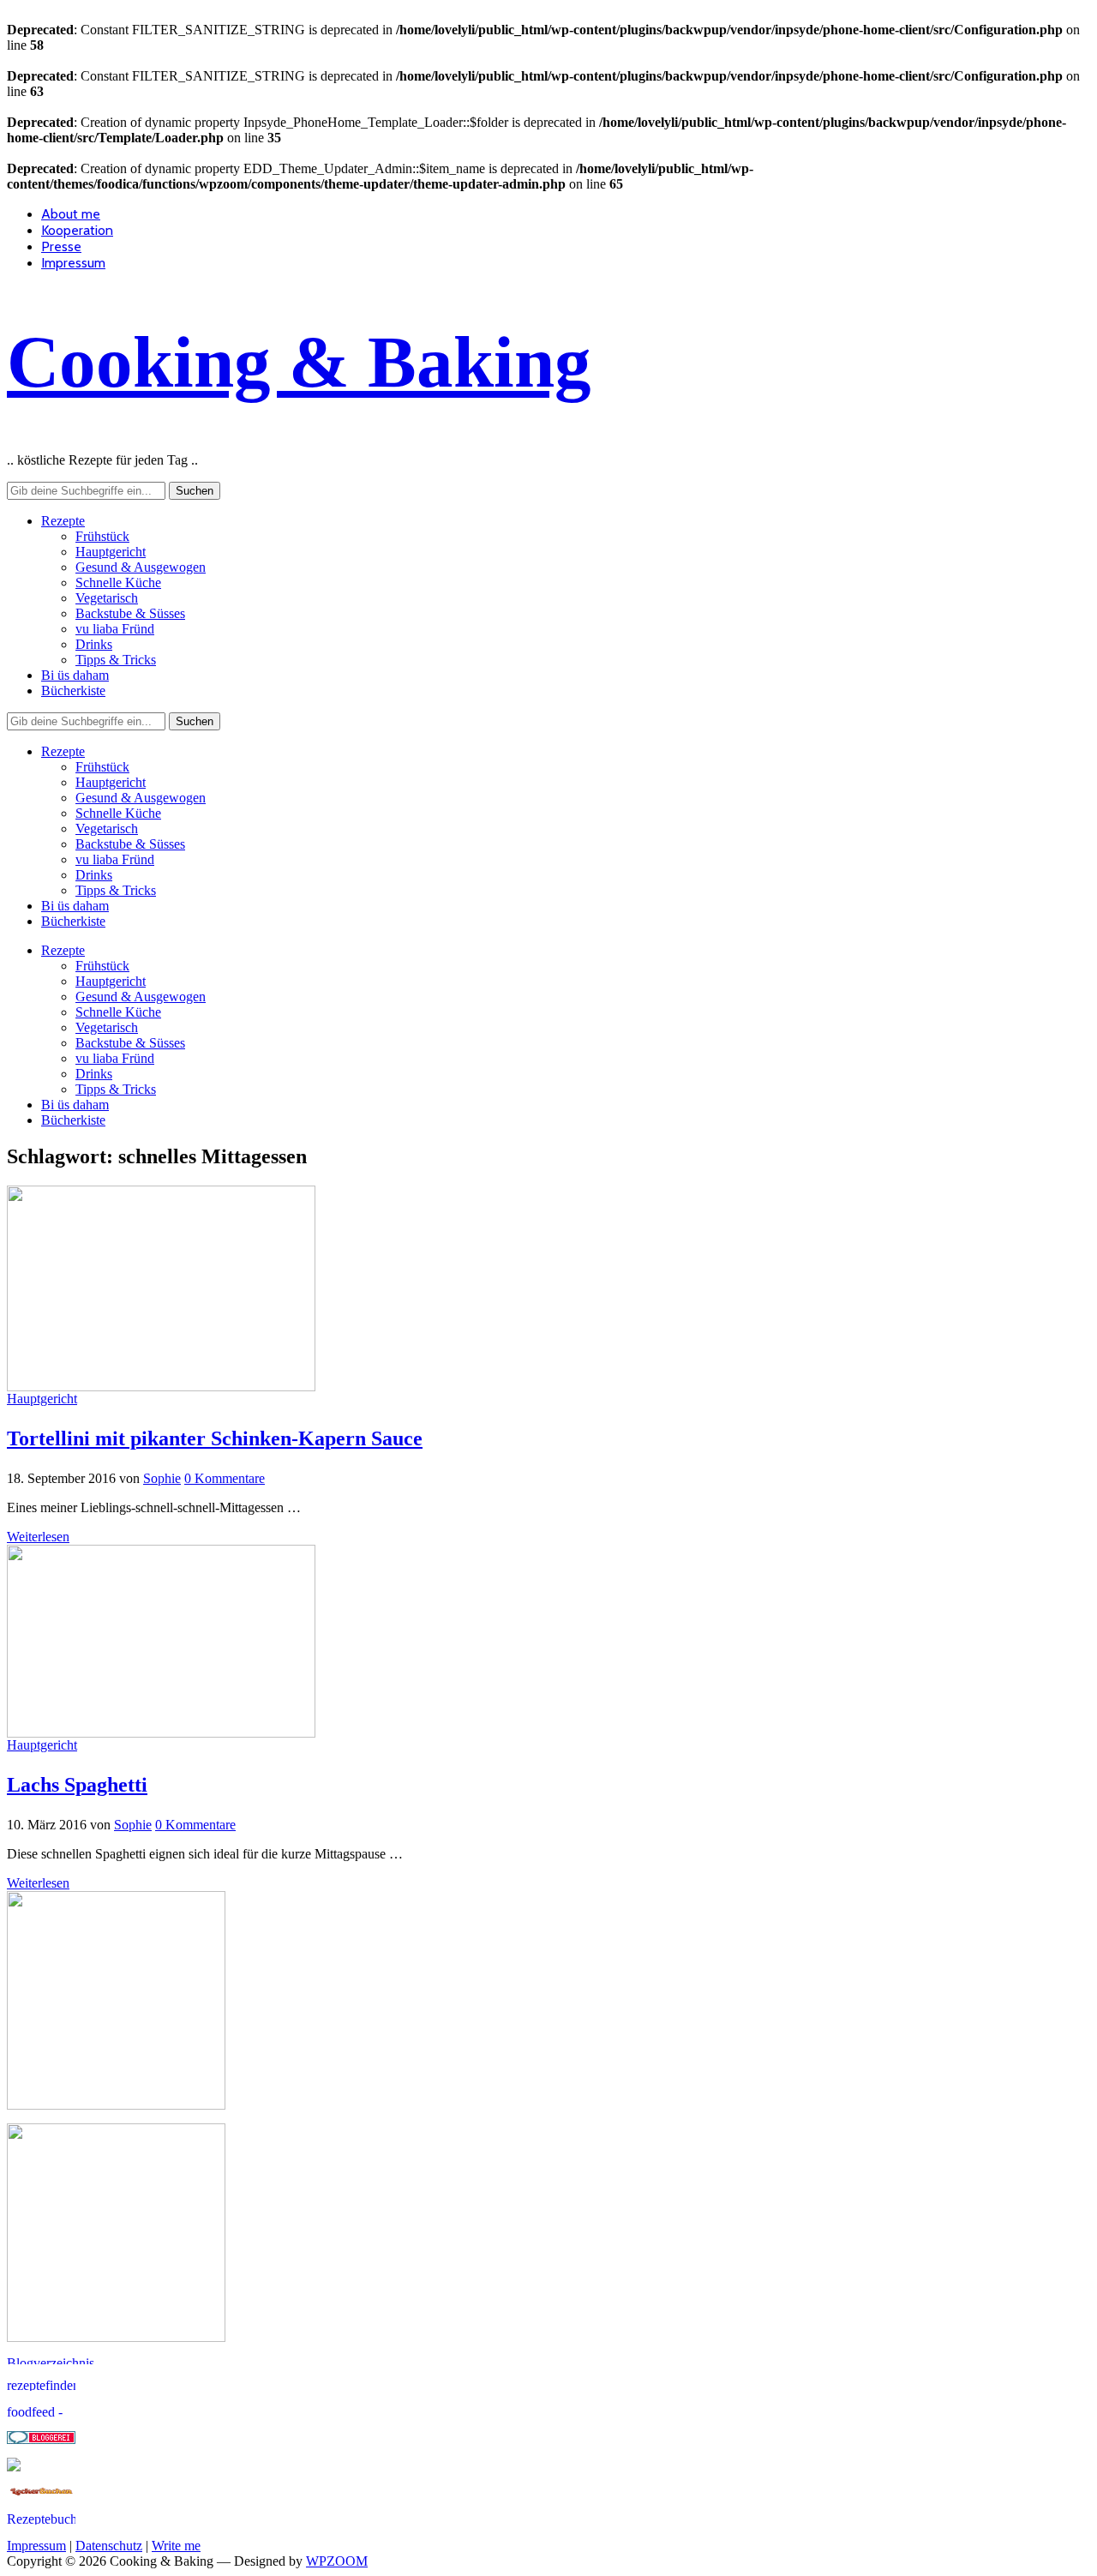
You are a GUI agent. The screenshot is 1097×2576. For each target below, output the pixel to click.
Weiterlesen (38, 1537)
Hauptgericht (111, 552)
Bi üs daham (75, 675)
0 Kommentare (225, 1478)
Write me (176, 2546)
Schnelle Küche (118, 582)
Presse (61, 246)
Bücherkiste (73, 691)
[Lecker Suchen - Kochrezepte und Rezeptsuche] (41, 2493)
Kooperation (77, 230)
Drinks (94, 644)
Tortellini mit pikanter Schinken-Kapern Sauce (215, 1438)
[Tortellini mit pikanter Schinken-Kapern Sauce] (161, 1387)
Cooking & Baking (299, 362)
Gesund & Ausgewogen (141, 567)
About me (71, 214)
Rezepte (63, 521)
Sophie (162, 1478)
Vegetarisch (107, 598)
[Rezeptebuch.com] (41, 2520)
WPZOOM (337, 2561)
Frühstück (102, 536)
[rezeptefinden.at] (41, 2386)
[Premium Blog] (75, 2360)
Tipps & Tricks (116, 660)
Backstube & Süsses (130, 613)
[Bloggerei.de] (41, 2439)
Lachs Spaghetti (77, 1785)
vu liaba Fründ (115, 629)
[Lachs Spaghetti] (161, 1733)
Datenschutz (109, 2546)
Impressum (73, 263)
